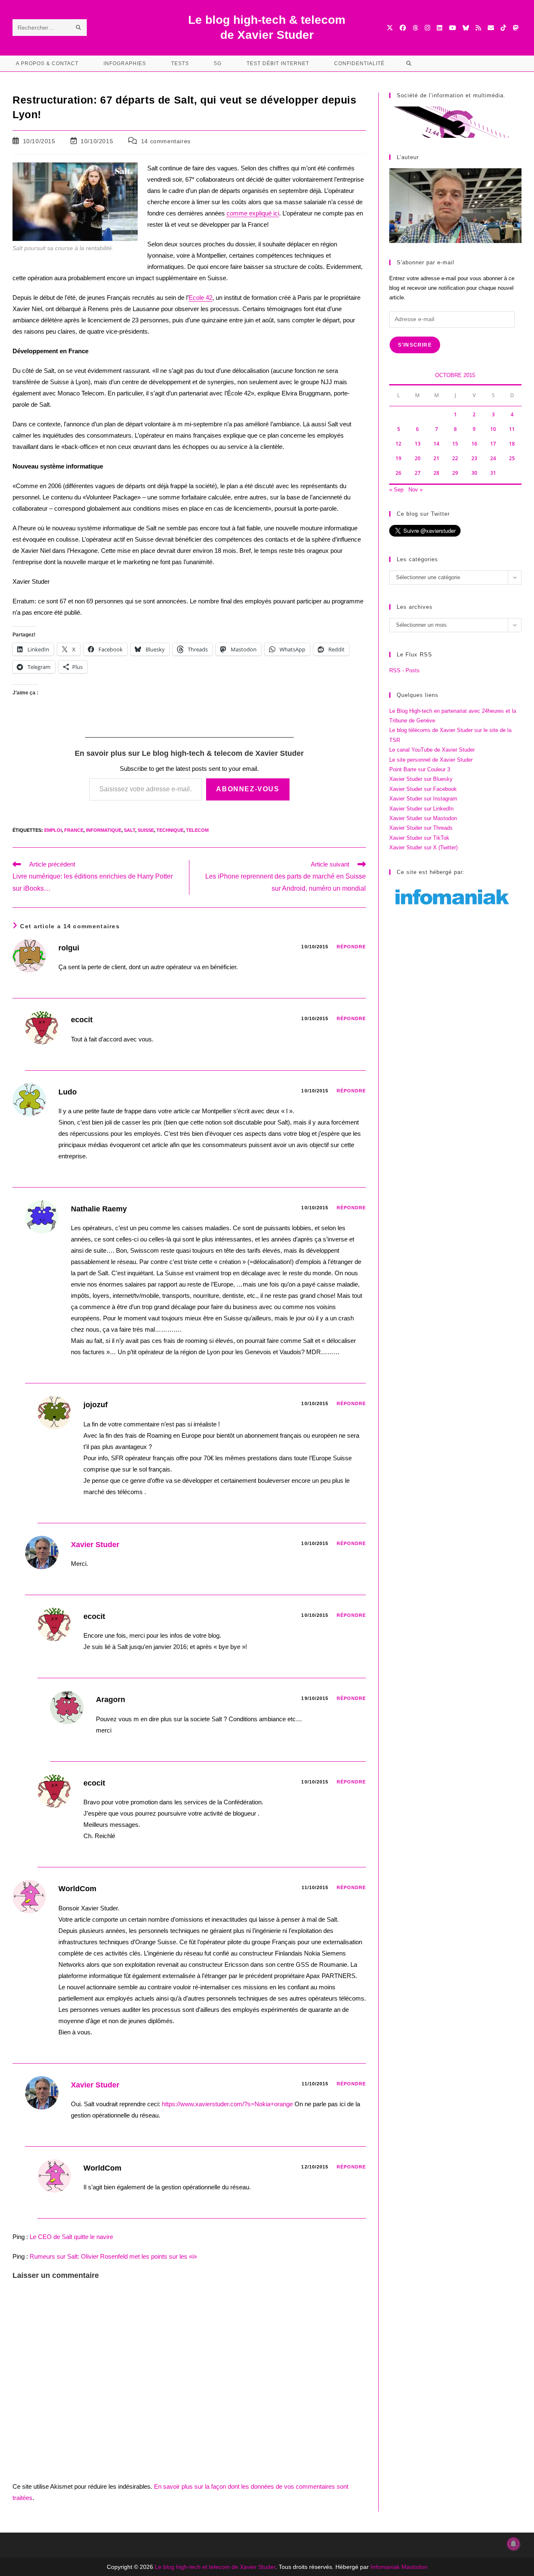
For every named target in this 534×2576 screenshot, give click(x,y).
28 (436, 473)
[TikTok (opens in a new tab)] (503, 28)
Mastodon (414, 2567)
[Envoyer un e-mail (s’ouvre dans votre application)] (491, 28)
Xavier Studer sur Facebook (423, 789)
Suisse (146, 830)
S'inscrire (415, 345)
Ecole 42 (200, 298)
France (74, 830)
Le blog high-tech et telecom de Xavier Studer (215, 2567)
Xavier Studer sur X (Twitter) (423, 847)
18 (512, 444)
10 (493, 429)
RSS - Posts (404, 670)
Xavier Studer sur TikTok (419, 838)
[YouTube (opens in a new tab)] (452, 28)
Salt (130, 830)
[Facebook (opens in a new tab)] (403, 28)
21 (436, 458)
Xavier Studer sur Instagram (423, 799)
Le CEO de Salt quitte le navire (71, 2237)
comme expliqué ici (253, 213)
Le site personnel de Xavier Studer (431, 760)
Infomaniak (385, 2567)
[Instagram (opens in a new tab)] (427, 28)
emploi (53, 830)
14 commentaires (166, 141)
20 (418, 458)
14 (436, 444)
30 (474, 473)
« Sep (396, 490)
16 (474, 444)
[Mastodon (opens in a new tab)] (515, 28)
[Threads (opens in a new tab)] (415, 28)
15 (455, 444)
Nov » (416, 490)
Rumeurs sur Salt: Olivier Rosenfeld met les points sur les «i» (113, 2256)
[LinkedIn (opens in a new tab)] (440, 28)
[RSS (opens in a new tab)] (478, 28)
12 (398, 444)
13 (418, 444)
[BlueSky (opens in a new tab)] (466, 28)
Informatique (104, 830)
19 (398, 458)
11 (512, 429)
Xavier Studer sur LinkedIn (421, 809)
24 (493, 458)
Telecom (197, 830)
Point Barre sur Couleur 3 (420, 769)
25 (512, 458)
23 (474, 458)
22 (455, 458)
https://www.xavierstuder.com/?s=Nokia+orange (227, 2104)
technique (170, 830)
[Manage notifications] (514, 2544)
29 (455, 473)
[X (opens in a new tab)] (390, 28)
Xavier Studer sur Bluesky (421, 779)
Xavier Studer (95, 1545)
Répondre (351, 947)
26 (398, 473)
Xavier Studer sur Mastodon (423, 818)
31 (493, 473)
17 (493, 444)
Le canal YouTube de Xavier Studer (432, 750)
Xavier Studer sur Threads (421, 828)
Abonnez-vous (248, 789)
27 (418, 473)
